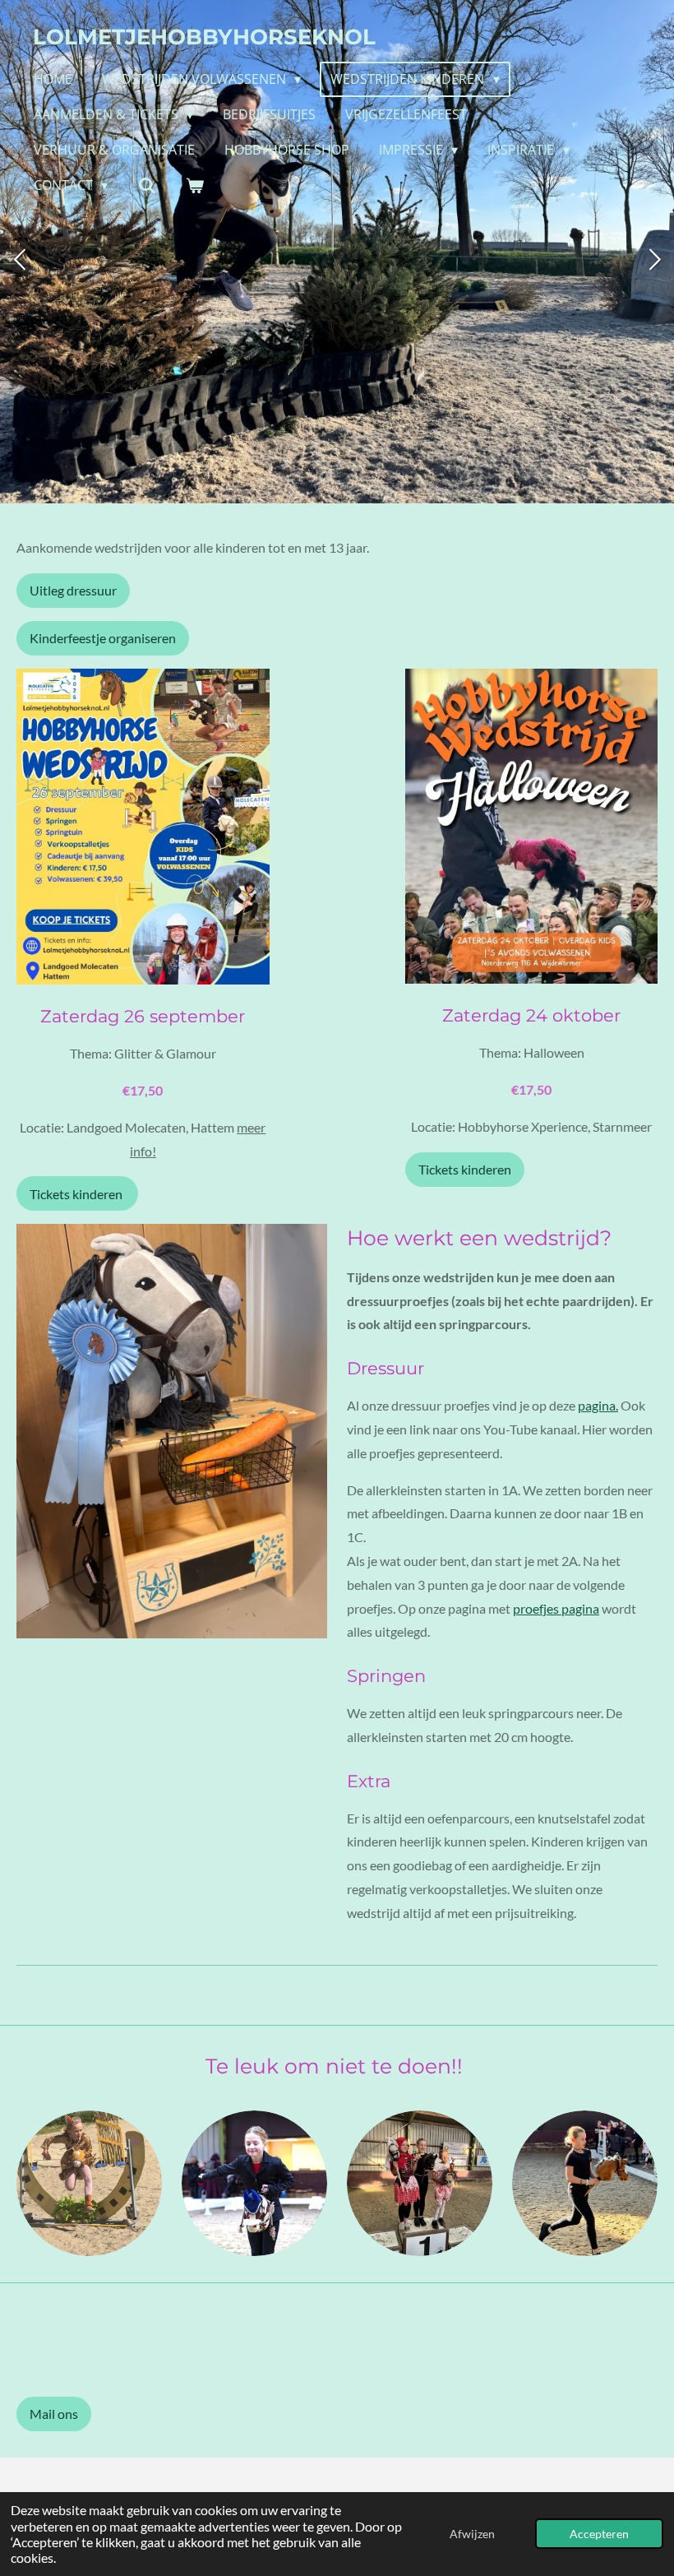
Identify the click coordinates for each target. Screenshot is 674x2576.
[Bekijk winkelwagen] (195, 185)
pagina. (598, 1405)
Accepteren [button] (599, 2534)
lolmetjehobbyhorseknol (204, 37)
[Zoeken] (146, 185)
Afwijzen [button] (472, 2534)
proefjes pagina (556, 1608)
